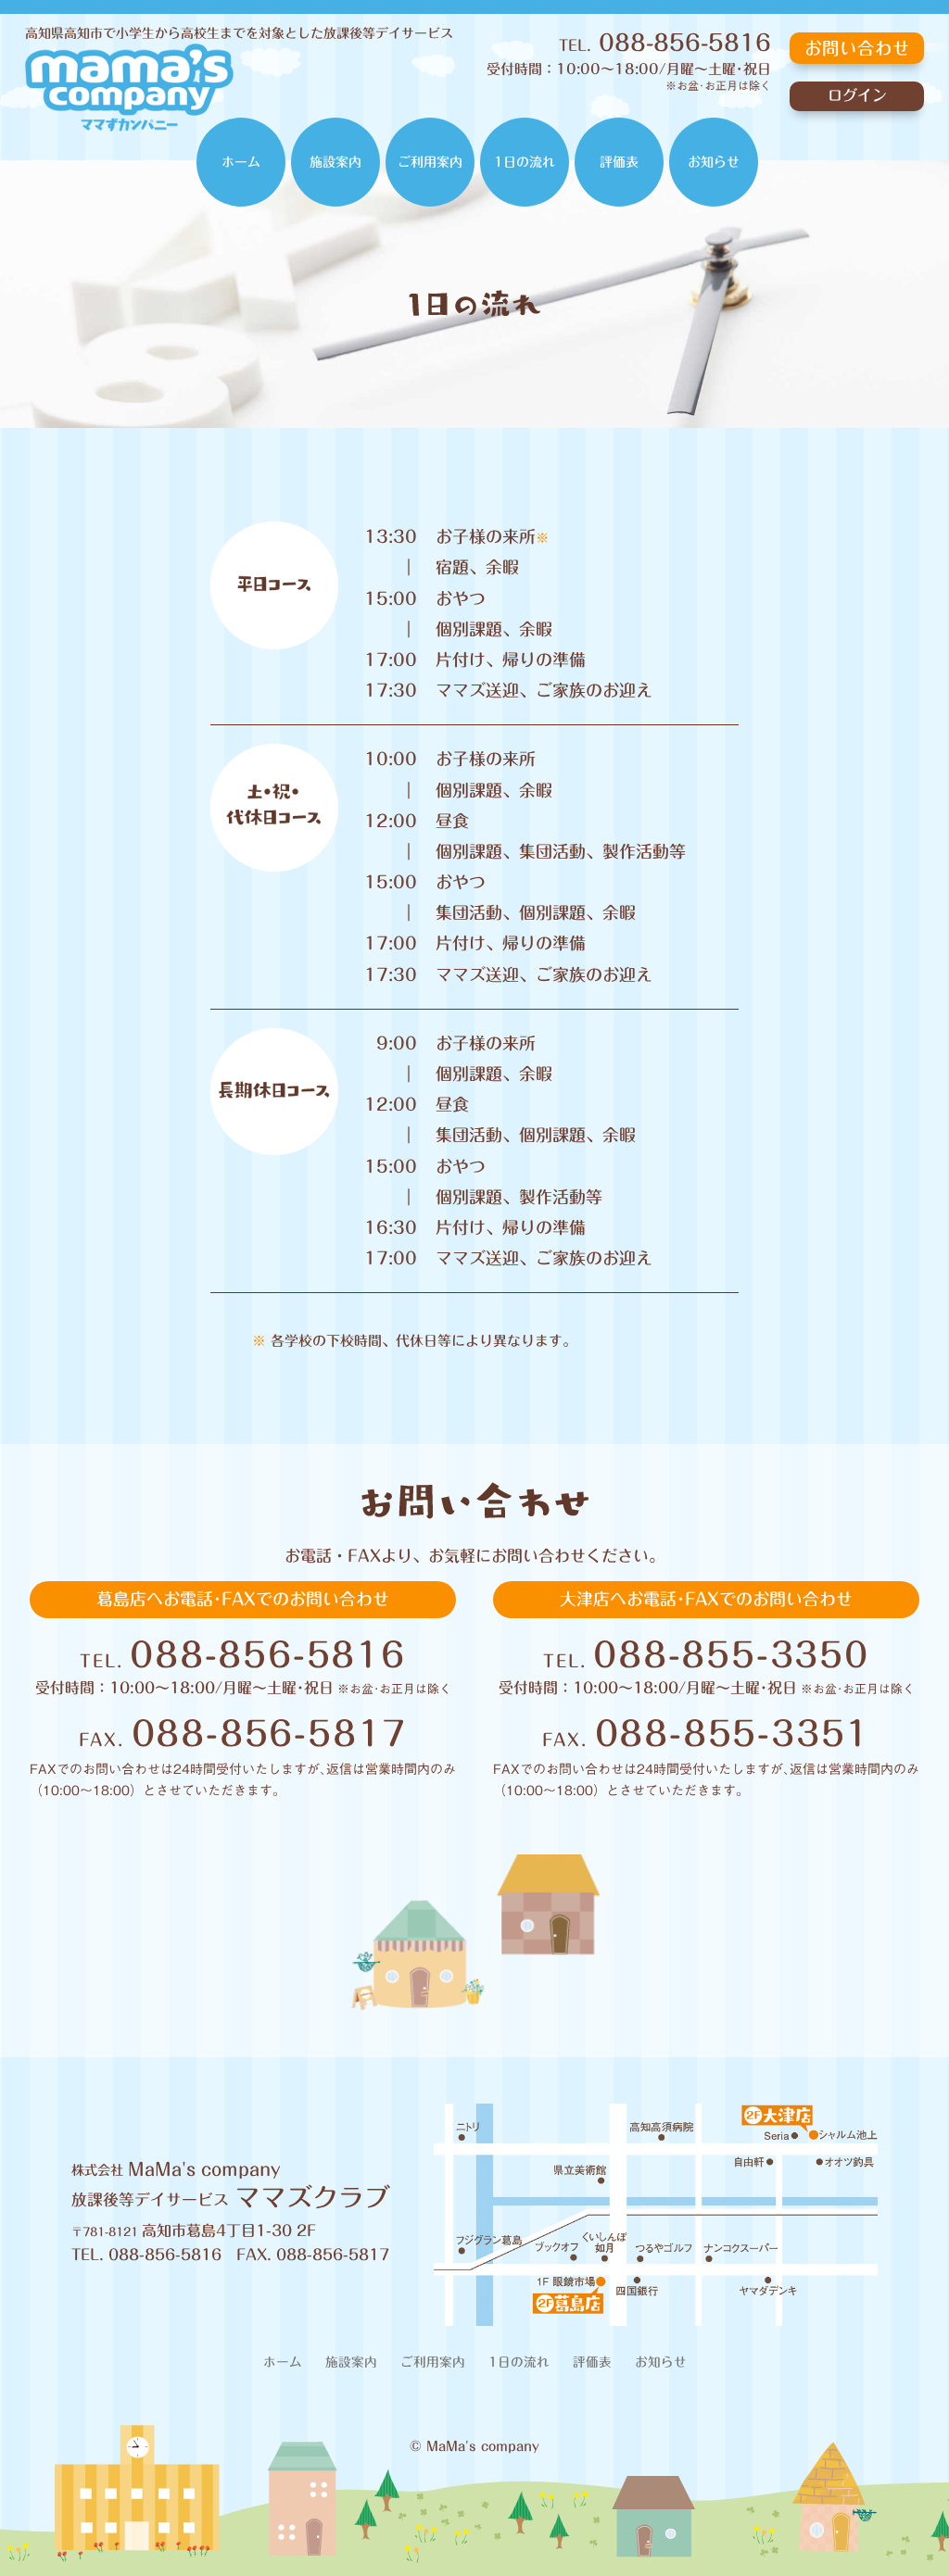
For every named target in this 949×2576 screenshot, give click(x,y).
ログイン (857, 95)
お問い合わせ (857, 48)
